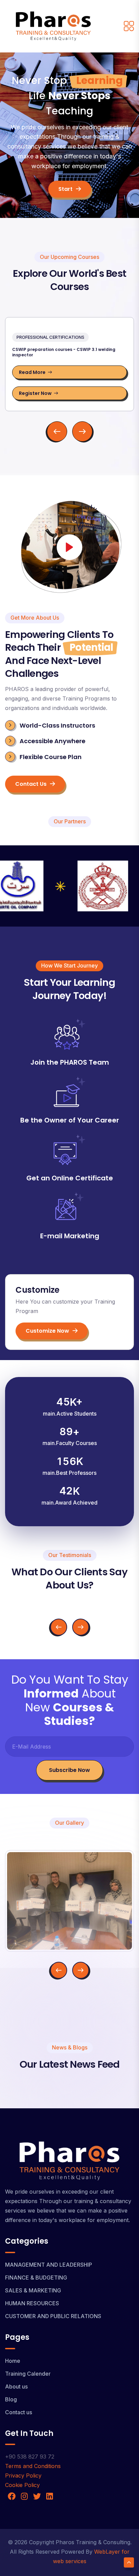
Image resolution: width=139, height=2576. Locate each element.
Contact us (31, 784)
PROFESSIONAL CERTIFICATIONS (50, 337)
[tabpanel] (69, 380)
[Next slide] (81, 1627)
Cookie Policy (22, 2485)
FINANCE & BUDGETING (36, 2278)
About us (16, 2386)
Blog (11, 2399)
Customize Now (47, 1331)
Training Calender (28, 2374)
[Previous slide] (59, 1627)
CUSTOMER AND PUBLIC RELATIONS (53, 2316)
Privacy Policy (23, 2475)
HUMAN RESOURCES (32, 2303)
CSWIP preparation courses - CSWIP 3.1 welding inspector (64, 352)
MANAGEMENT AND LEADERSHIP (49, 2265)
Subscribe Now (69, 1770)
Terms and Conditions (33, 2466)
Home (13, 2361)
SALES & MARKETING (33, 2290)
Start (65, 189)
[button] (57, 431)
